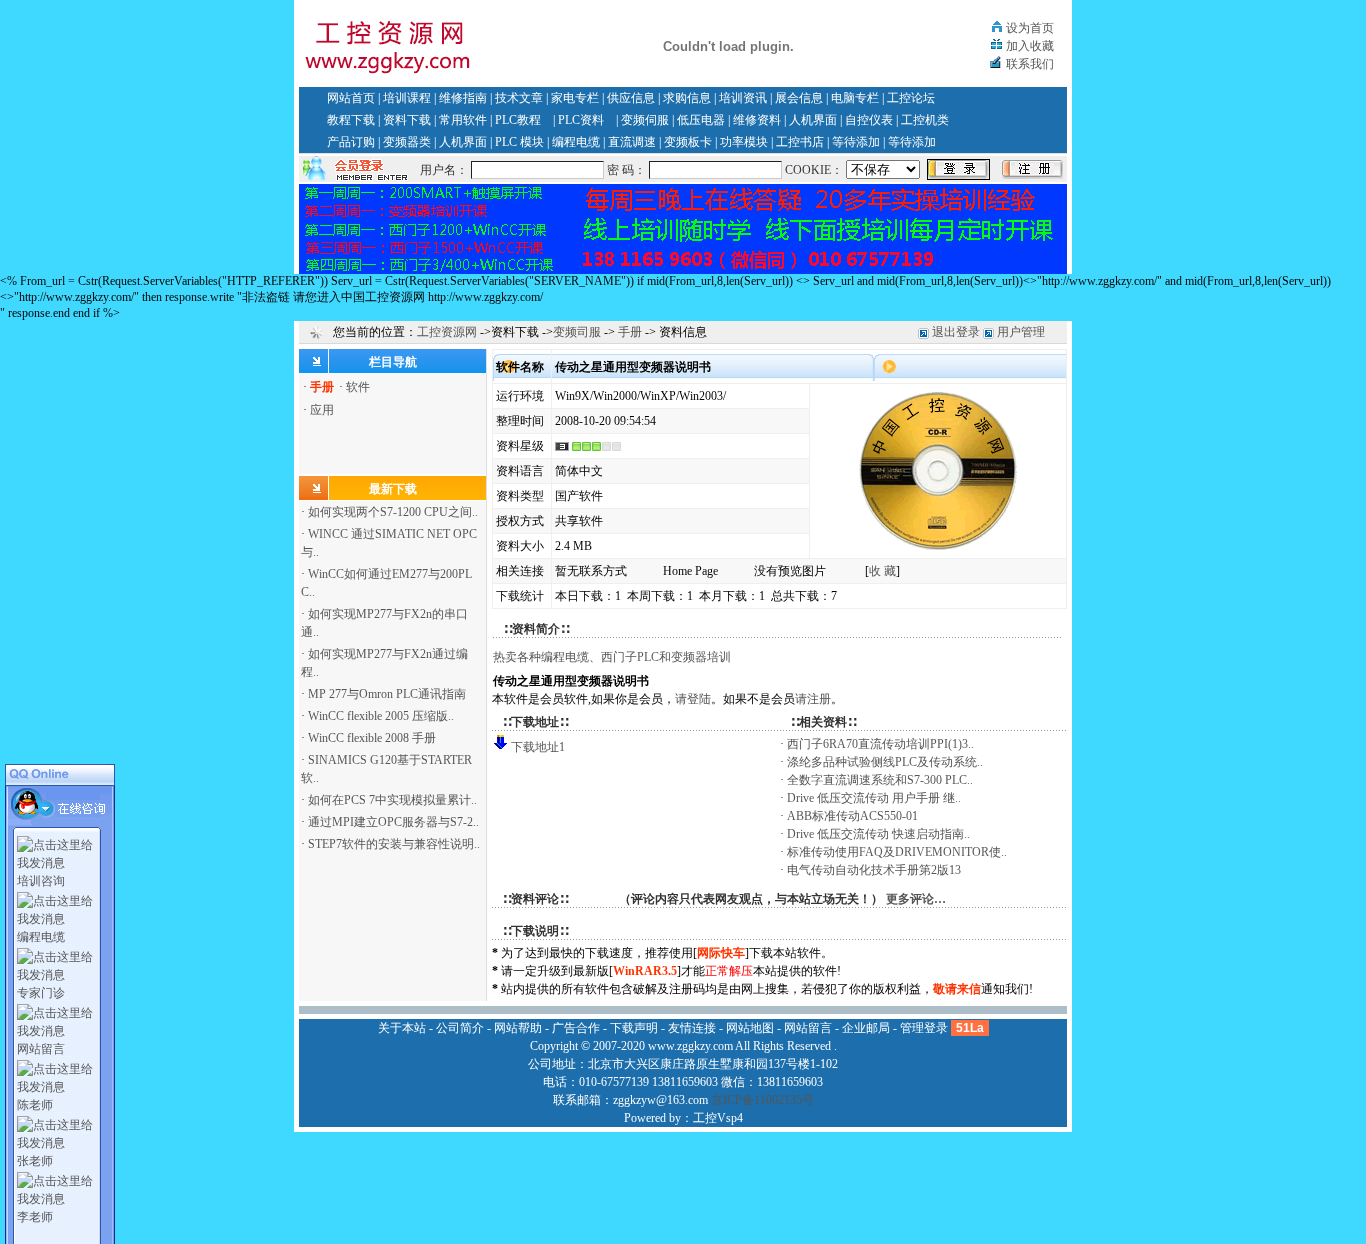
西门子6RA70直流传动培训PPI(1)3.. (880, 744)
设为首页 (1030, 28)
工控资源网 (447, 332)
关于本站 (402, 1028)
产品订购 (351, 142)
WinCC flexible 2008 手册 (372, 738)
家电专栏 (575, 98)
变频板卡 (688, 142)
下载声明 (634, 1028)
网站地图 (750, 1028)
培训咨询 (41, 881)
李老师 (35, 1217)
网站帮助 (518, 1028)
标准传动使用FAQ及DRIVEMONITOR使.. (897, 852)
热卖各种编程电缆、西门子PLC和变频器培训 (612, 657)
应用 (322, 410)
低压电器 (701, 120)
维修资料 (757, 120)
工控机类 (925, 120)
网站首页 (351, 98)
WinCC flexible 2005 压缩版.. (381, 716)
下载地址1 (538, 747)
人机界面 (813, 120)
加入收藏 (1030, 46)
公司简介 (460, 1028)
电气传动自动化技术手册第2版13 (874, 870)
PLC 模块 (519, 142)
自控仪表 (869, 120)
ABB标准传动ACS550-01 (852, 816)
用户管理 (1021, 332)
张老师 (35, 1161)
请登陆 (693, 699)
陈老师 (35, 1105)
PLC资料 (581, 120)
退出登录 (956, 332)
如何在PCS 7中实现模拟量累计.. (392, 800)
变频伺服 (645, 120)
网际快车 (721, 953)
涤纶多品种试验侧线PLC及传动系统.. (885, 762)
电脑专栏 (855, 98)
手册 (630, 332)
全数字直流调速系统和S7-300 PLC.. (880, 780)
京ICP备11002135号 (762, 1100)
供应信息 (631, 98)
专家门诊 (41, 993)
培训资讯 (743, 98)
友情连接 (692, 1028)
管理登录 (924, 1028)
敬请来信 (957, 989)
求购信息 (687, 98)
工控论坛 (911, 98)
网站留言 (41, 1049)
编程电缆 (576, 142)
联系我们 (1030, 64)
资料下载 (407, 120)
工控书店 (800, 142)
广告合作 (576, 1028)
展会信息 (799, 98)
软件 (358, 387)
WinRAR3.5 (645, 971)
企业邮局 (866, 1028)
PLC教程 (518, 120)
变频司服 (577, 332)
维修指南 (463, 98)
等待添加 (856, 142)
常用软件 (463, 120)
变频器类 (407, 142)
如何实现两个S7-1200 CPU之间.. (393, 512)
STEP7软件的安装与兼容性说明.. (394, 844)
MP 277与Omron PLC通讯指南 (387, 694)
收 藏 (882, 571)
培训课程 (407, 98)
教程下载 (351, 120)
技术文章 (519, 98)
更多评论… (916, 899)
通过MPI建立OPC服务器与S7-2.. (393, 822)
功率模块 (744, 142)
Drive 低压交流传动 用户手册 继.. (874, 798)
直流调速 (632, 142)
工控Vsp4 (718, 1118)
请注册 (813, 699)
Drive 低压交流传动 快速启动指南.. (878, 834)
